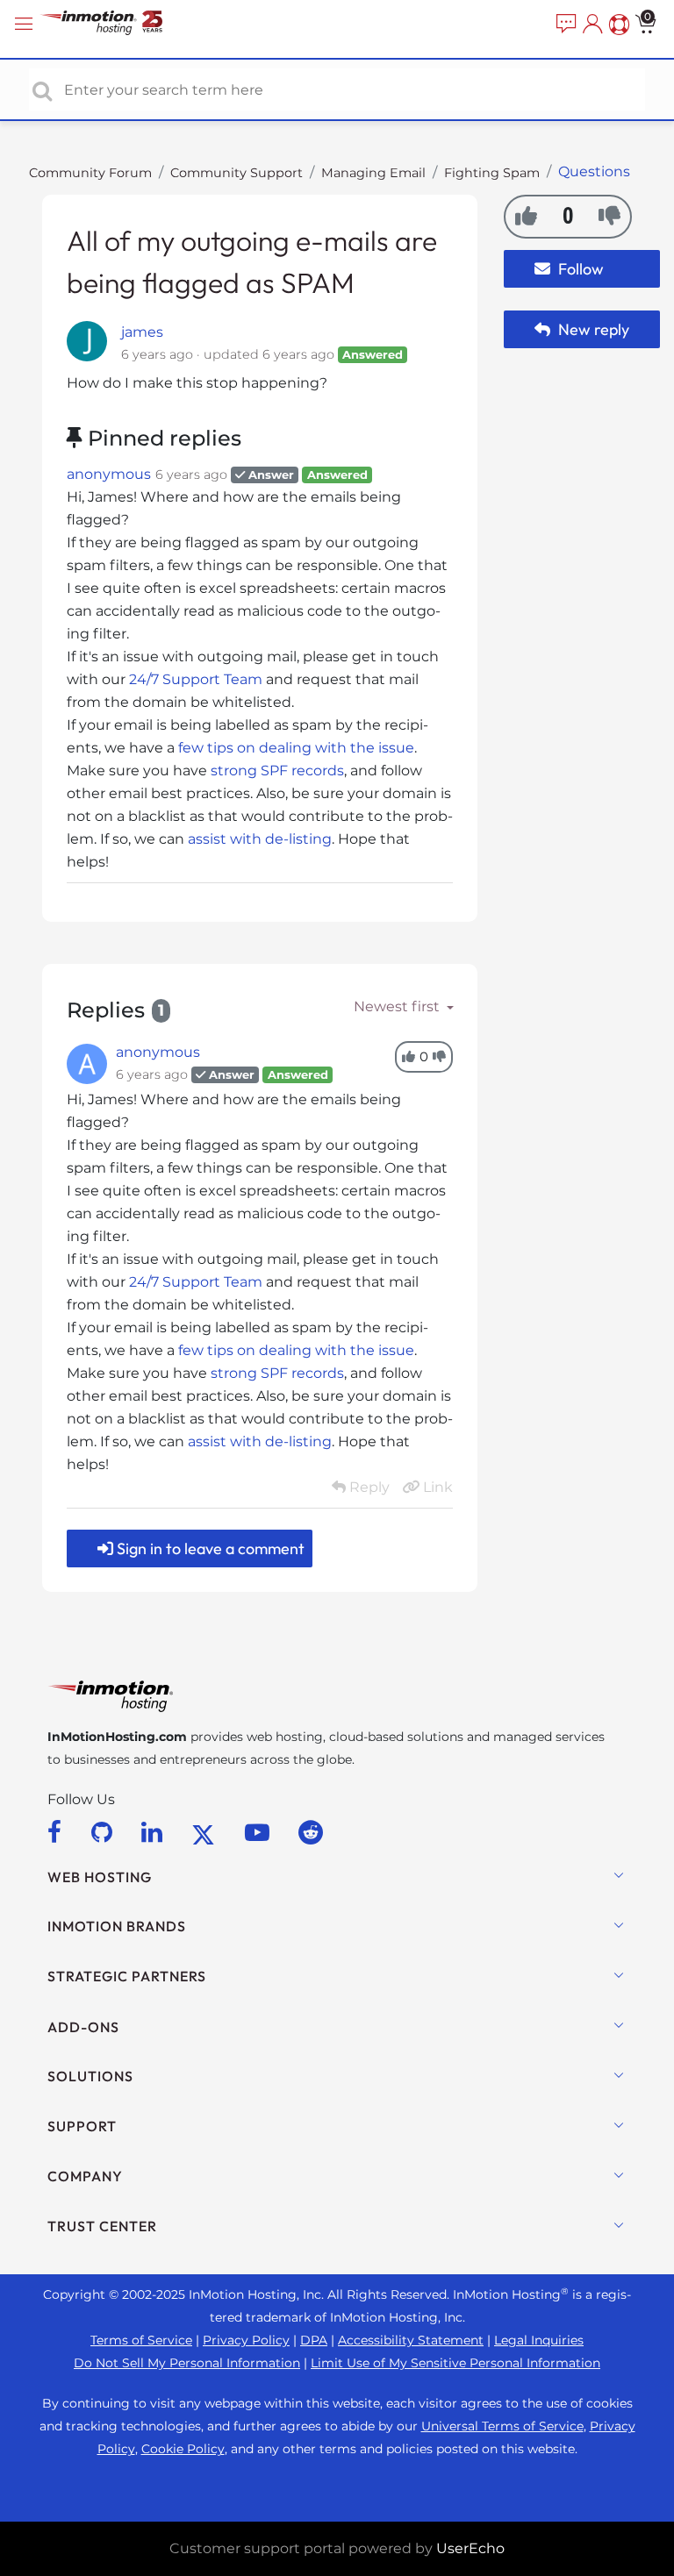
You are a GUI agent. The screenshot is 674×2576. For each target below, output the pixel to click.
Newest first (398, 1006)
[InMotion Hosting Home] (118, 24)
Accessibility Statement (411, 2340)
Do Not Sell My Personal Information (187, 2363)
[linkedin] (155, 1832)
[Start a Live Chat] (564, 25)
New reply (592, 329)
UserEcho (470, 2548)
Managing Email (373, 173)
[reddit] (311, 1832)
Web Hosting (100, 1877)
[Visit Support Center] (617, 25)
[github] (105, 1832)
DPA (314, 2340)
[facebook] (57, 1832)
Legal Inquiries (539, 2340)
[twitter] (206, 1832)
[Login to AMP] (591, 25)
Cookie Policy (183, 2449)
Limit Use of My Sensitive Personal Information (455, 2363)
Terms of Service (141, 2340)
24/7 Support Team (196, 679)
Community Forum (90, 173)
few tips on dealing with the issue (296, 748)
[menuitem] (564, 25)
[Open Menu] (26, 24)
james (142, 332)
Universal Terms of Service (502, 2426)
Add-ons (83, 2027)
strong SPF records (277, 771)
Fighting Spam (492, 173)
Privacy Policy (246, 2340)
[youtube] (260, 1832)
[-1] (609, 216)
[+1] (526, 216)
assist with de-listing (260, 839)
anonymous (109, 474)
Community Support (237, 173)
